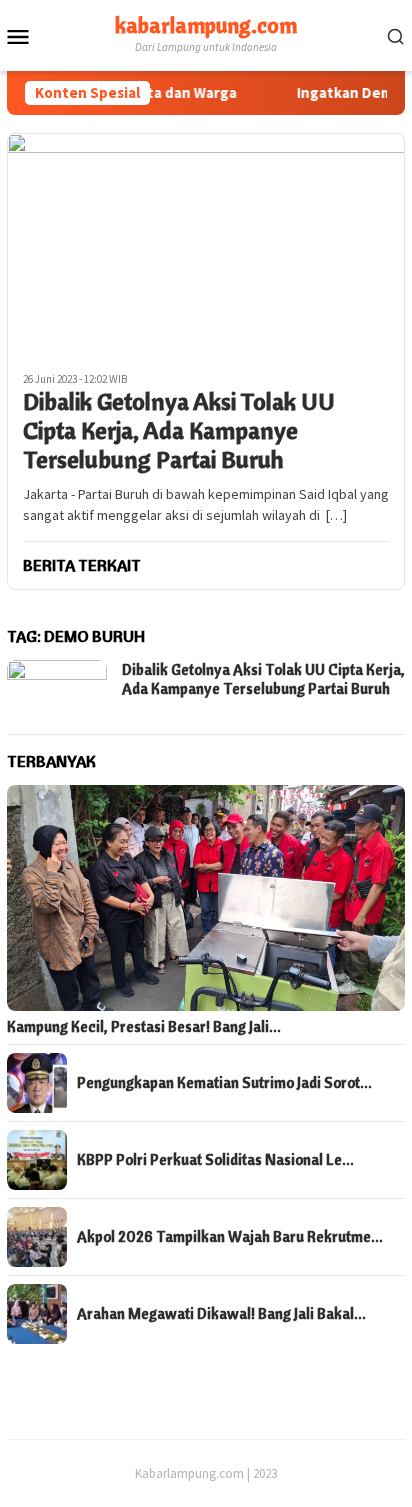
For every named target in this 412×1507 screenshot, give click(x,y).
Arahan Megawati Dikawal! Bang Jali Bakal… (221, 1314)
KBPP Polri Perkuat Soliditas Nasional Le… (215, 1160)
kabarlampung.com (206, 25)
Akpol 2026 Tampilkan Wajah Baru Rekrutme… (230, 1237)
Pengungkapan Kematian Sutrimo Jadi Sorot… (224, 1083)
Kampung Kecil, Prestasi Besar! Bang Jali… (144, 1027)
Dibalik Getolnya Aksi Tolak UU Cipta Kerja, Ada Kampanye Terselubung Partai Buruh (179, 430)
